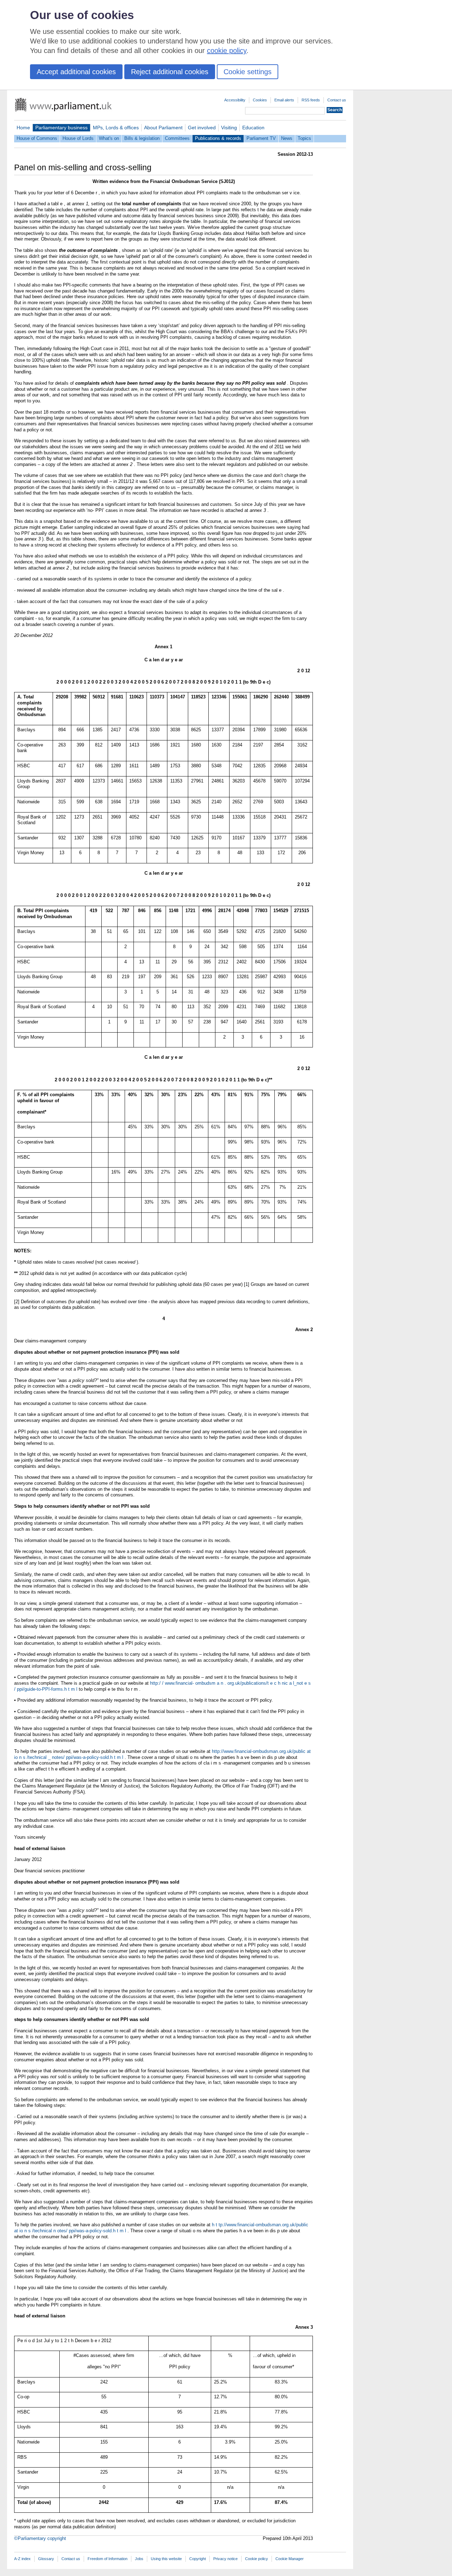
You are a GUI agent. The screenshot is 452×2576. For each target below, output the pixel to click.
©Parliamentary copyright (40, 2538)
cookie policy (227, 51)
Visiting (229, 128)
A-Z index (22, 2559)
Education (253, 128)
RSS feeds (311, 100)
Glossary (46, 2559)
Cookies (260, 100)
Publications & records (218, 138)
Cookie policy (257, 2559)
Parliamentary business (61, 128)
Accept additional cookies (76, 72)
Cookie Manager (290, 2559)
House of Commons (37, 138)
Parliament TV (261, 138)
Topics (304, 138)
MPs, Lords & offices (116, 128)
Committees (177, 138)
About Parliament (163, 128)
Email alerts (284, 100)
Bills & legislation (142, 138)
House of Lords (78, 138)
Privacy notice (225, 2559)
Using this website (166, 2559)
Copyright (198, 2559)
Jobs (139, 2559)
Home (23, 128)
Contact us (337, 100)
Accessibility (235, 100)
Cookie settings (248, 72)
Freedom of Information (108, 2559)
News (287, 138)
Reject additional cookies (170, 72)
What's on (109, 138)
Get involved (202, 128)
